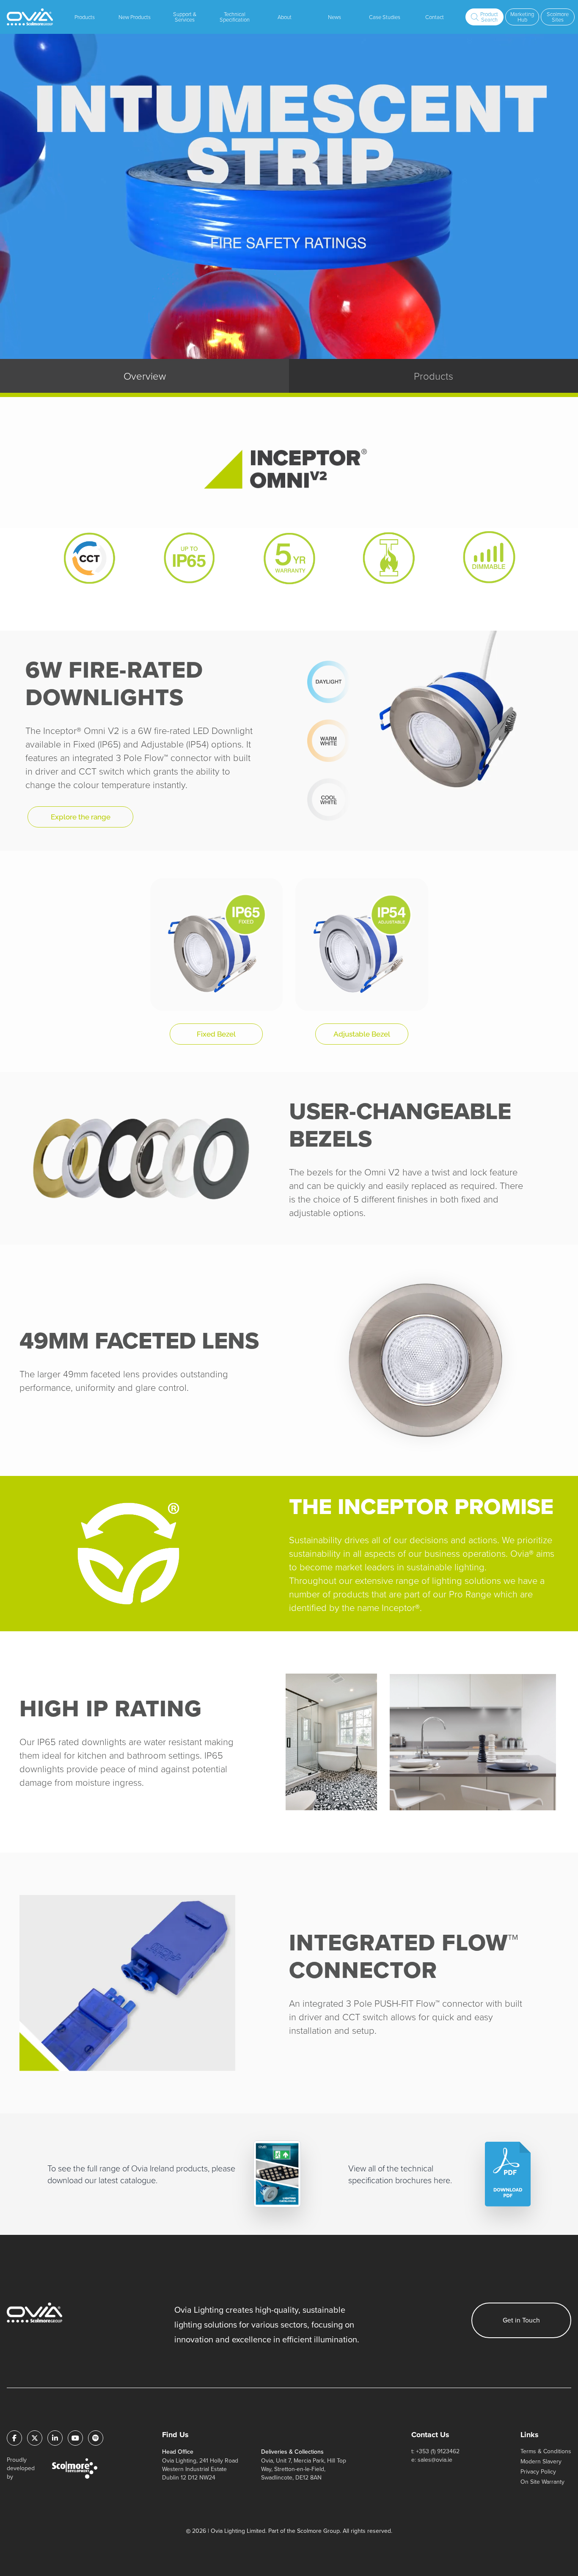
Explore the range (81, 817)
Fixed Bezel (216, 1034)
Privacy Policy (538, 2472)
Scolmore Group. (319, 2531)
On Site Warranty (542, 2482)
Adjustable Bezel (362, 1034)
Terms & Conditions (546, 2451)
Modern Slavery (541, 2462)
